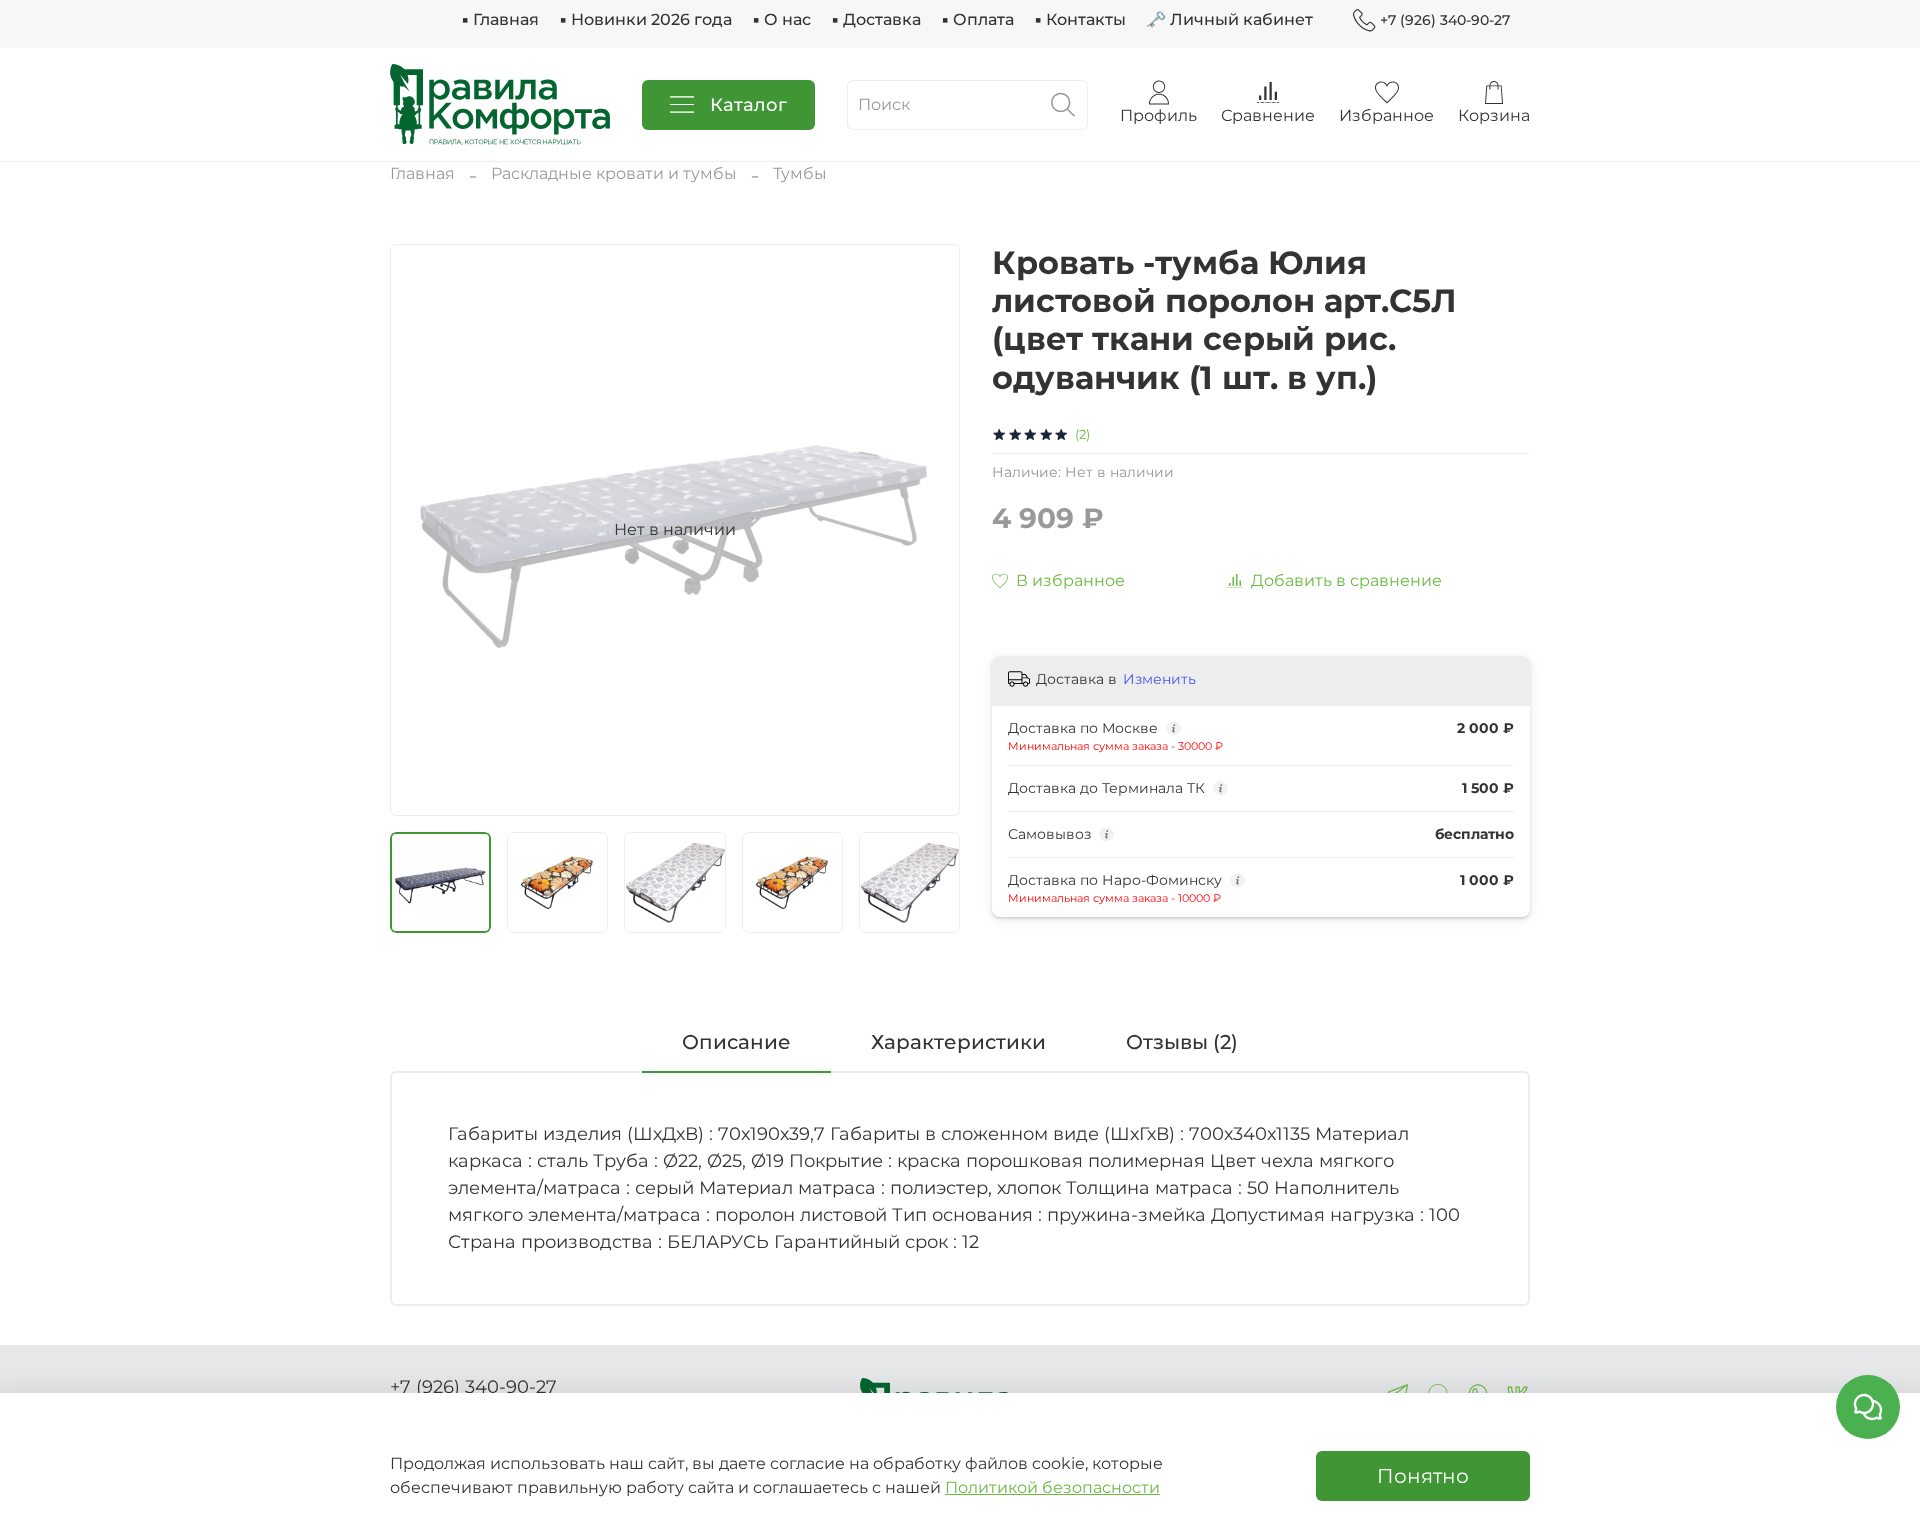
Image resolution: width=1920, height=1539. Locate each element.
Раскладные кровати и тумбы (614, 173)
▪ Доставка (876, 19)
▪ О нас (781, 19)
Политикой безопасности (1052, 1487)
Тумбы (800, 173)
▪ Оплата (977, 19)
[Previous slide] (422, 530)
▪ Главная (500, 19)
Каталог (748, 105)
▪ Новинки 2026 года (645, 19)
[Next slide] (928, 530)
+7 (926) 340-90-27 (1445, 20)
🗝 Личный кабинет (1229, 19)
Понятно (1423, 1476)
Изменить (1159, 679)
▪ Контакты (1080, 19)
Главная (422, 173)
